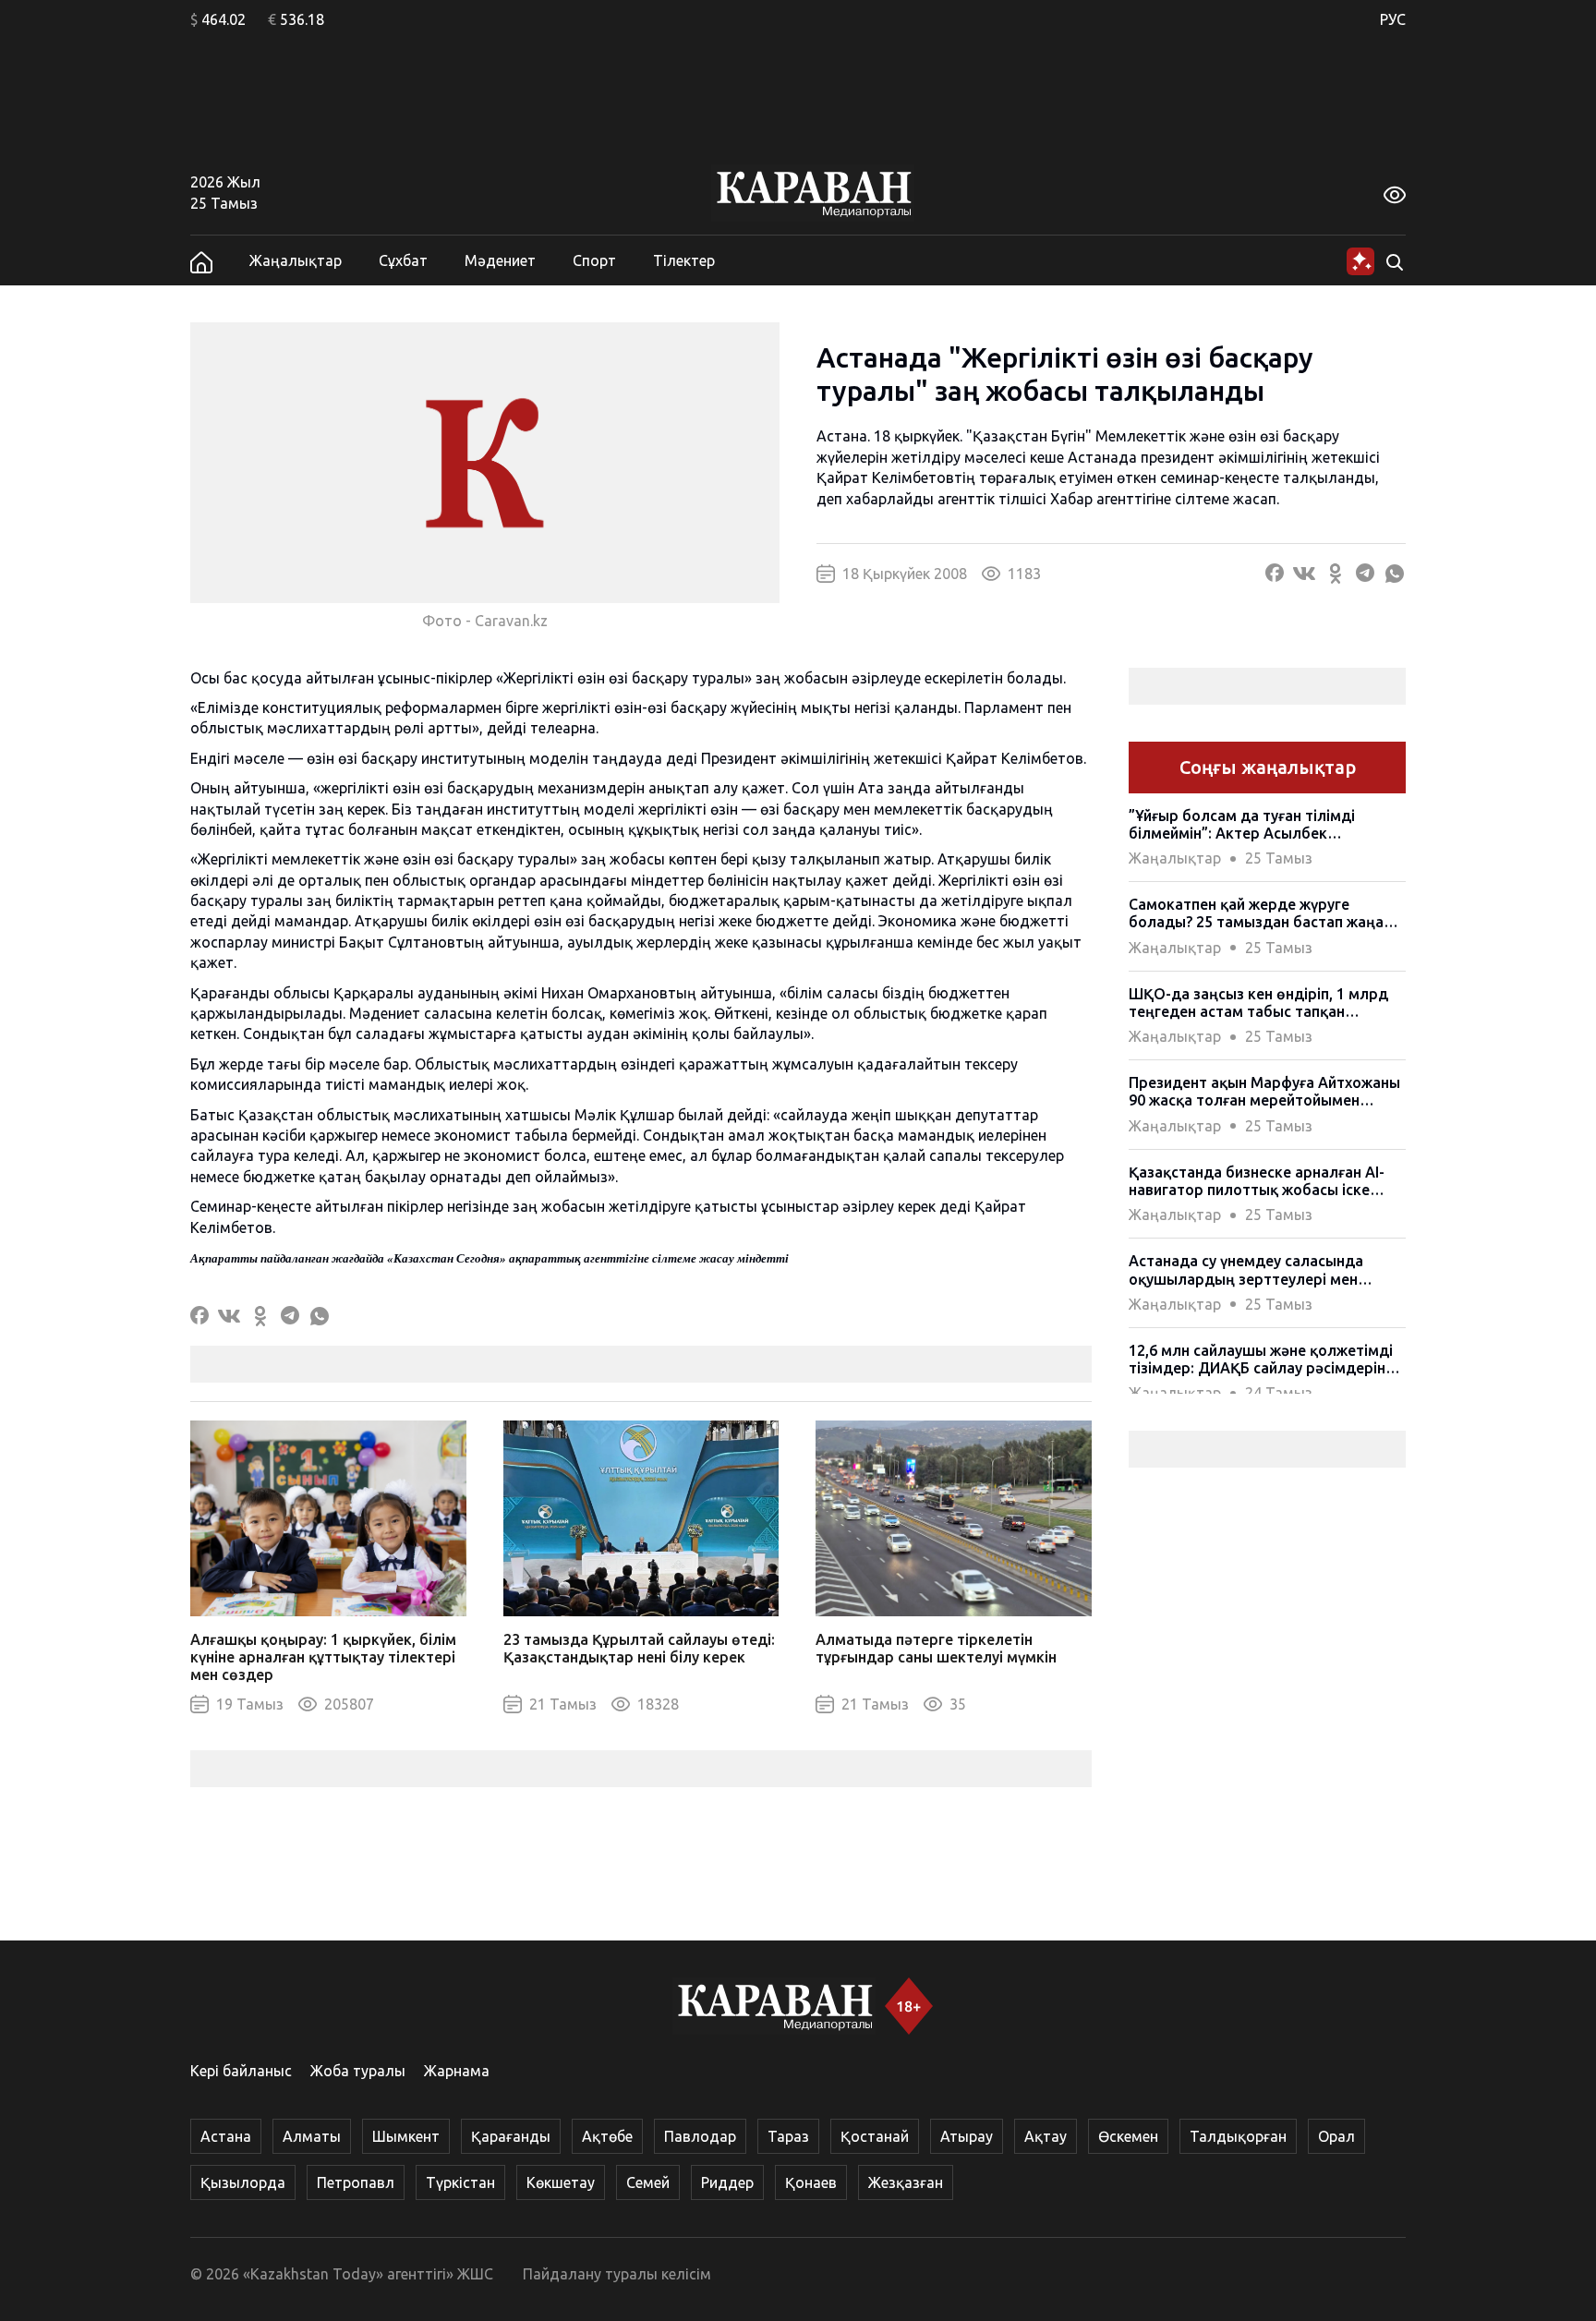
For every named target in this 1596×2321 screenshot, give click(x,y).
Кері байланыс (241, 2071)
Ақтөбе (607, 2136)
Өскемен (1128, 2136)
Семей (648, 2182)
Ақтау (1046, 2136)
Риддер (727, 2182)
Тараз (788, 2136)
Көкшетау (561, 2182)
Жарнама (457, 2071)
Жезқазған (906, 2182)
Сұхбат (403, 260)
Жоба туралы (358, 2071)
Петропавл (356, 2182)
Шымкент (406, 2136)
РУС (1393, 19)
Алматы (312, 2136)
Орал (1336, 2136)
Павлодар (700, 2136)
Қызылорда (243, 2182)
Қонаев (811, 2182)
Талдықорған (1238, 2136)
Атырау (967, 2136)
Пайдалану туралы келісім (617, 2274)
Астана (226, 2136)
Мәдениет (500, 260)
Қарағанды (511, 2136)
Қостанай (875, 2136)
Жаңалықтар (296, 260)
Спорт (594, 260)
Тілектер (684, 260)
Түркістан (460, 2182)
